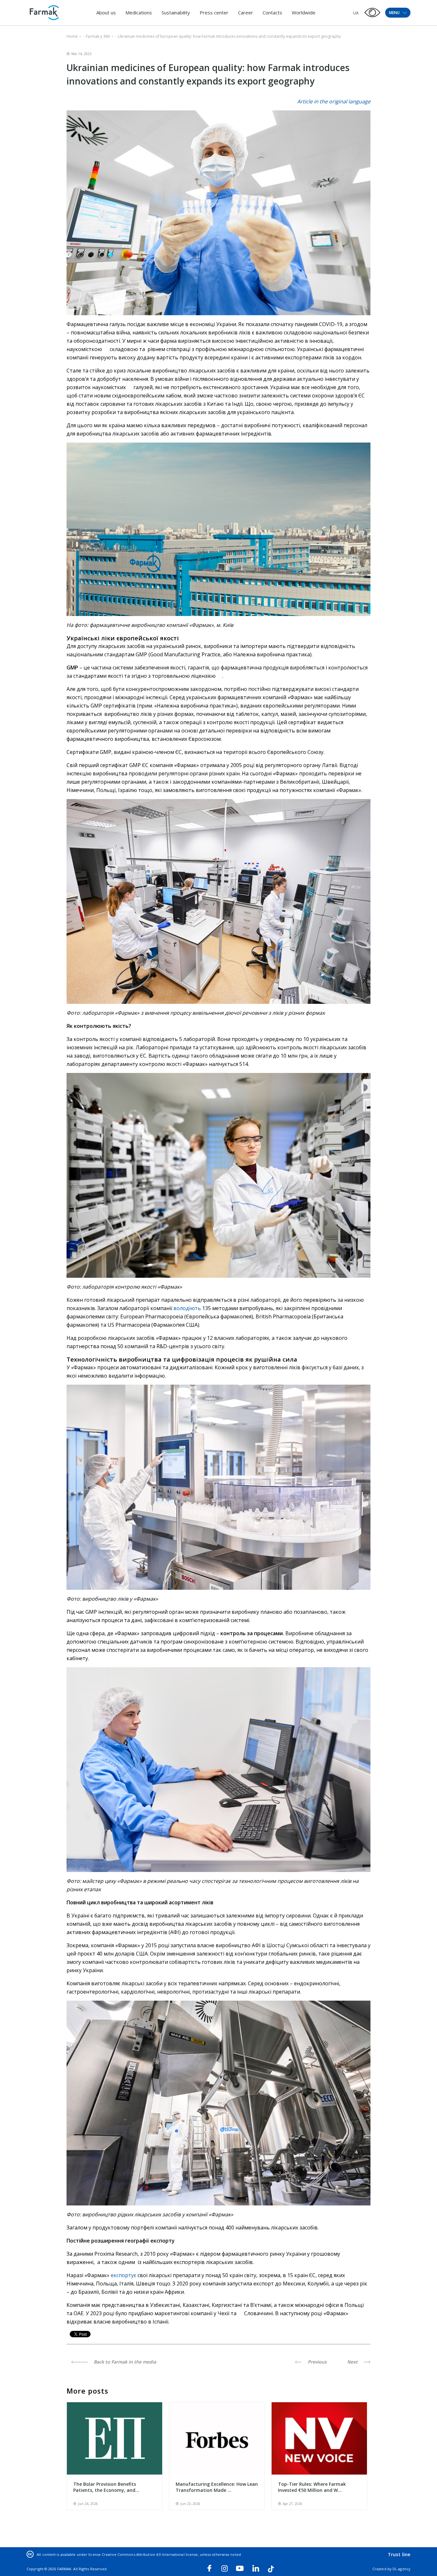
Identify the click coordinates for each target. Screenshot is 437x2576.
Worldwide (304, 12)
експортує (123, 2275)
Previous (317, 2362)
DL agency (401, 2569)
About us (106, 12)
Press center (214, 12)
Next (353, 2362)
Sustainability (176, 12)
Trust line (399, 2554)
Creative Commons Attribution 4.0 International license (150, 2554)
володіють (187, 1308)
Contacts (272, 12)
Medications (139, 12)
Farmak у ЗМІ (98, 36)
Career (246, 12)
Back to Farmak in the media (124, 2362)
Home (72, 36)
